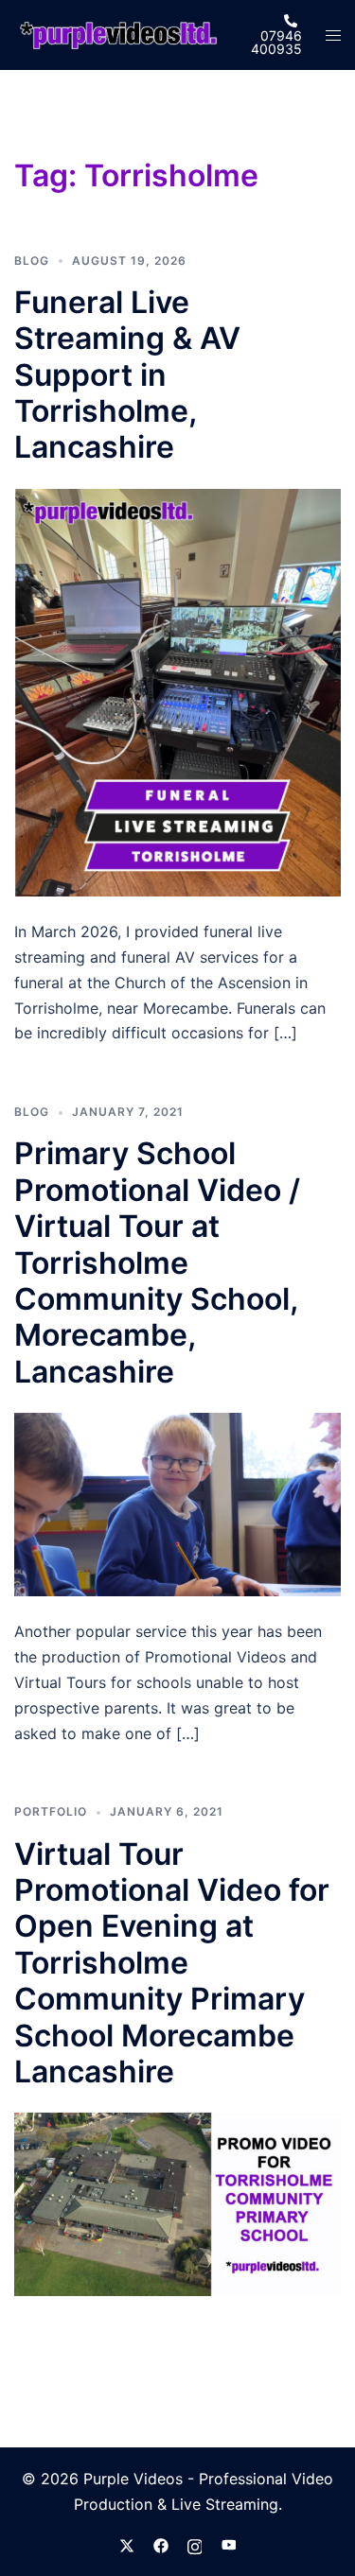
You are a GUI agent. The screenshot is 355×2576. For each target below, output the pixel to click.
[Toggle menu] (333, 35)
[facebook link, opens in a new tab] (161, 2544)
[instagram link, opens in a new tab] (195, 2544)
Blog (32, 261)
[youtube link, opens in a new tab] (229, 2544)
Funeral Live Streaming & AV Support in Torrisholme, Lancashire (127, 375)
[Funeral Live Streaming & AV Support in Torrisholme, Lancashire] (177, 691)
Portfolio (51, 1811)
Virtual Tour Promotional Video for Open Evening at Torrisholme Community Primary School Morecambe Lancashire (172, 1963)
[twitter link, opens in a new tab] (127, 2544)
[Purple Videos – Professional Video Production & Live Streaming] (118, 34)
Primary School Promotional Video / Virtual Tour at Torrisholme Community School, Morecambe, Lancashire (157, 1262)
